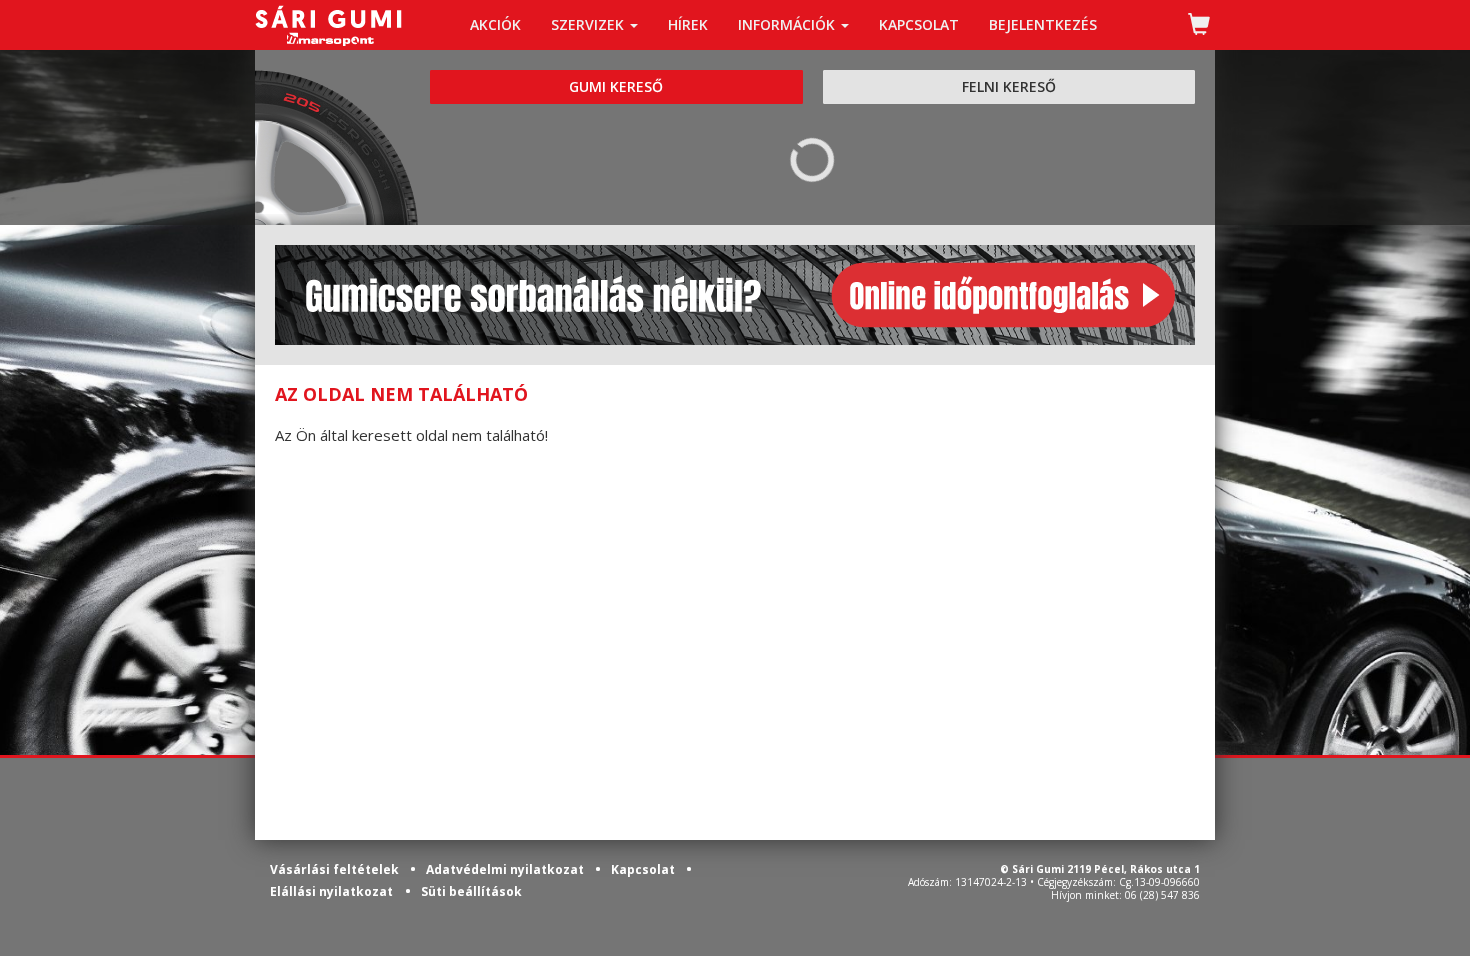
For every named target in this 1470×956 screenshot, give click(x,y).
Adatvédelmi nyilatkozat (506, 869)
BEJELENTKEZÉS (1043, 24)
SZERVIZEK (589, 24)
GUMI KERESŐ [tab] (616, 86)
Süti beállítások (471, 891)
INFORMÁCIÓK (788, 24)
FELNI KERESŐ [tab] (1009, 86)
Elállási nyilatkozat (331, 891)
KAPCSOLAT (919, 24)
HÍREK (688, 24)
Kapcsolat (644, 869)
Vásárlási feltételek (336, 869)
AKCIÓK (495, 24)
